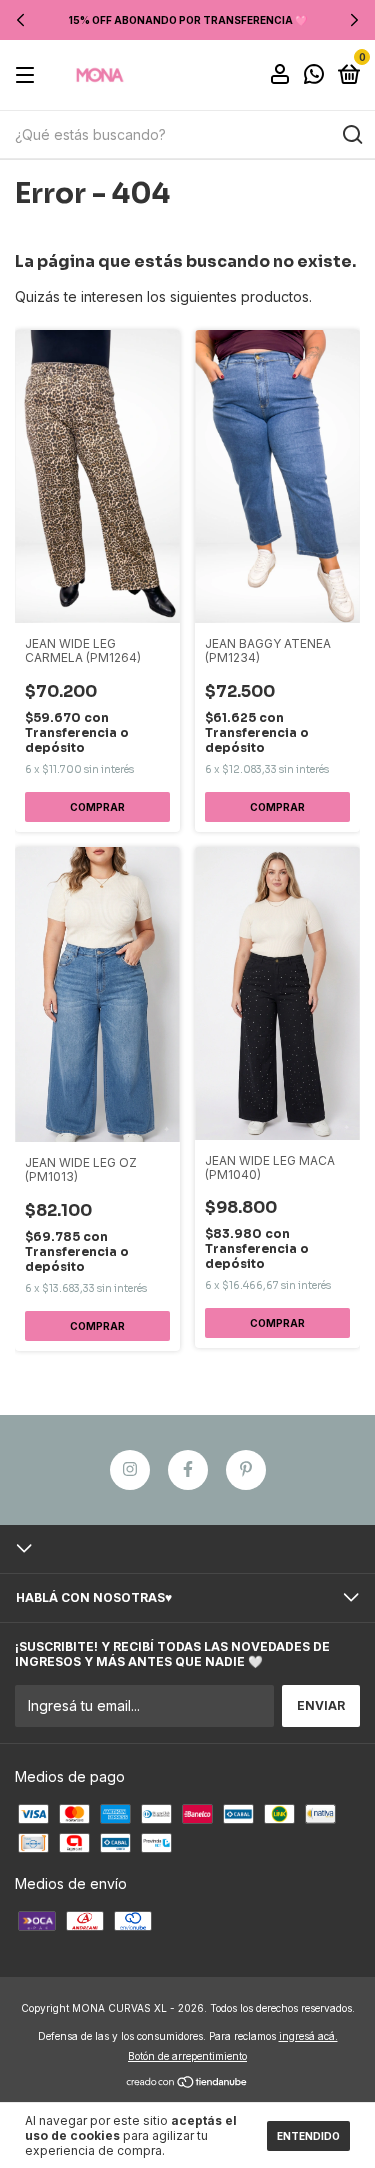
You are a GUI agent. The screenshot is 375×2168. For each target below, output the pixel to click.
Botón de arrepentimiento (187, 2056)
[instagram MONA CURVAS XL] (130, 1470)
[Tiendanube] (187, 2083)
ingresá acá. (308, 2036)
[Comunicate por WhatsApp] (314, 76)
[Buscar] (351, 135)
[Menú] (28, 75)
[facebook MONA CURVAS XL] (188, 1470)
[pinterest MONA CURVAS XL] (246, 1470)
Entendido (308, 2136)
